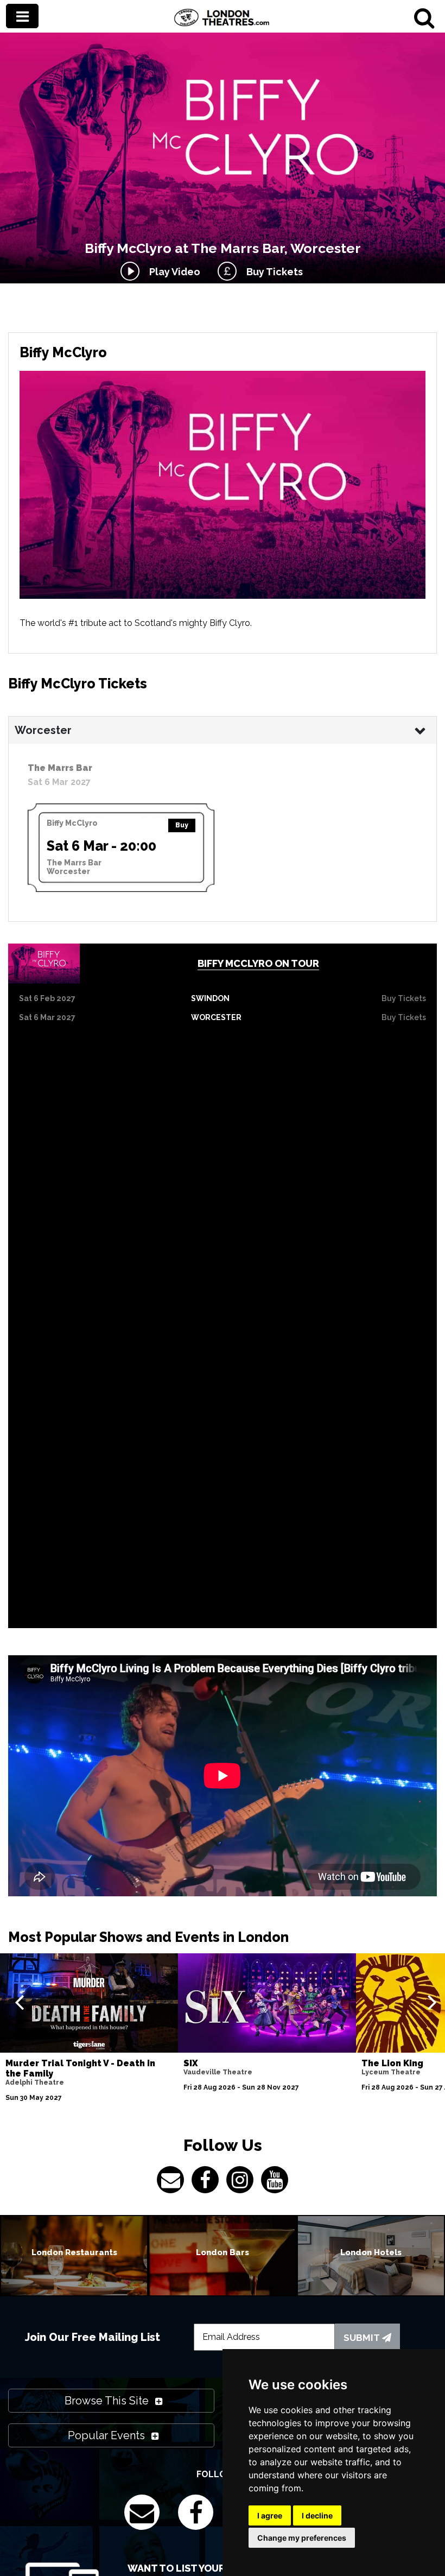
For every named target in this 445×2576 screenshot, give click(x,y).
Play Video (173, 272)
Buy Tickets (272, 272)
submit (363, 2338)
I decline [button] (317, 2515)
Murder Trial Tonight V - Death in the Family (80, 2068)
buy (182, 825)
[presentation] (19, 2002)
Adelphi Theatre (35, 2083)
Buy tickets (404, 998)
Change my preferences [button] (302, 2538)
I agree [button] (270, 2515)
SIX (191, 2063)
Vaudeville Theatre (218, 2072)
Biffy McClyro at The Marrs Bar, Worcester (223, 248)
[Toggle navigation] (22, 16)
